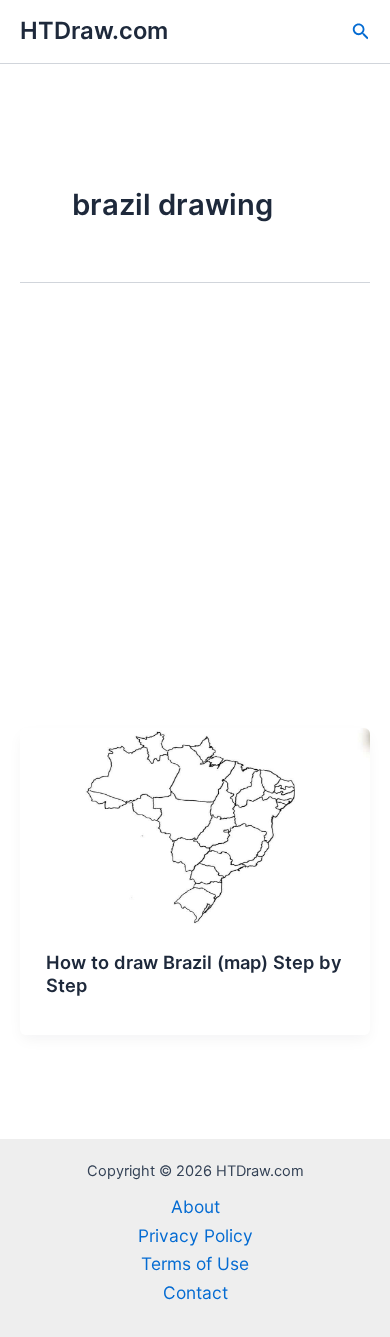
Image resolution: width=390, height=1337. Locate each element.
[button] (361, 31)
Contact (195, 1292)
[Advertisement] (195, 523)
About (195, 1206)
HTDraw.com (94, 30)
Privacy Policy (195, 1235)
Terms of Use (195, 1263)
